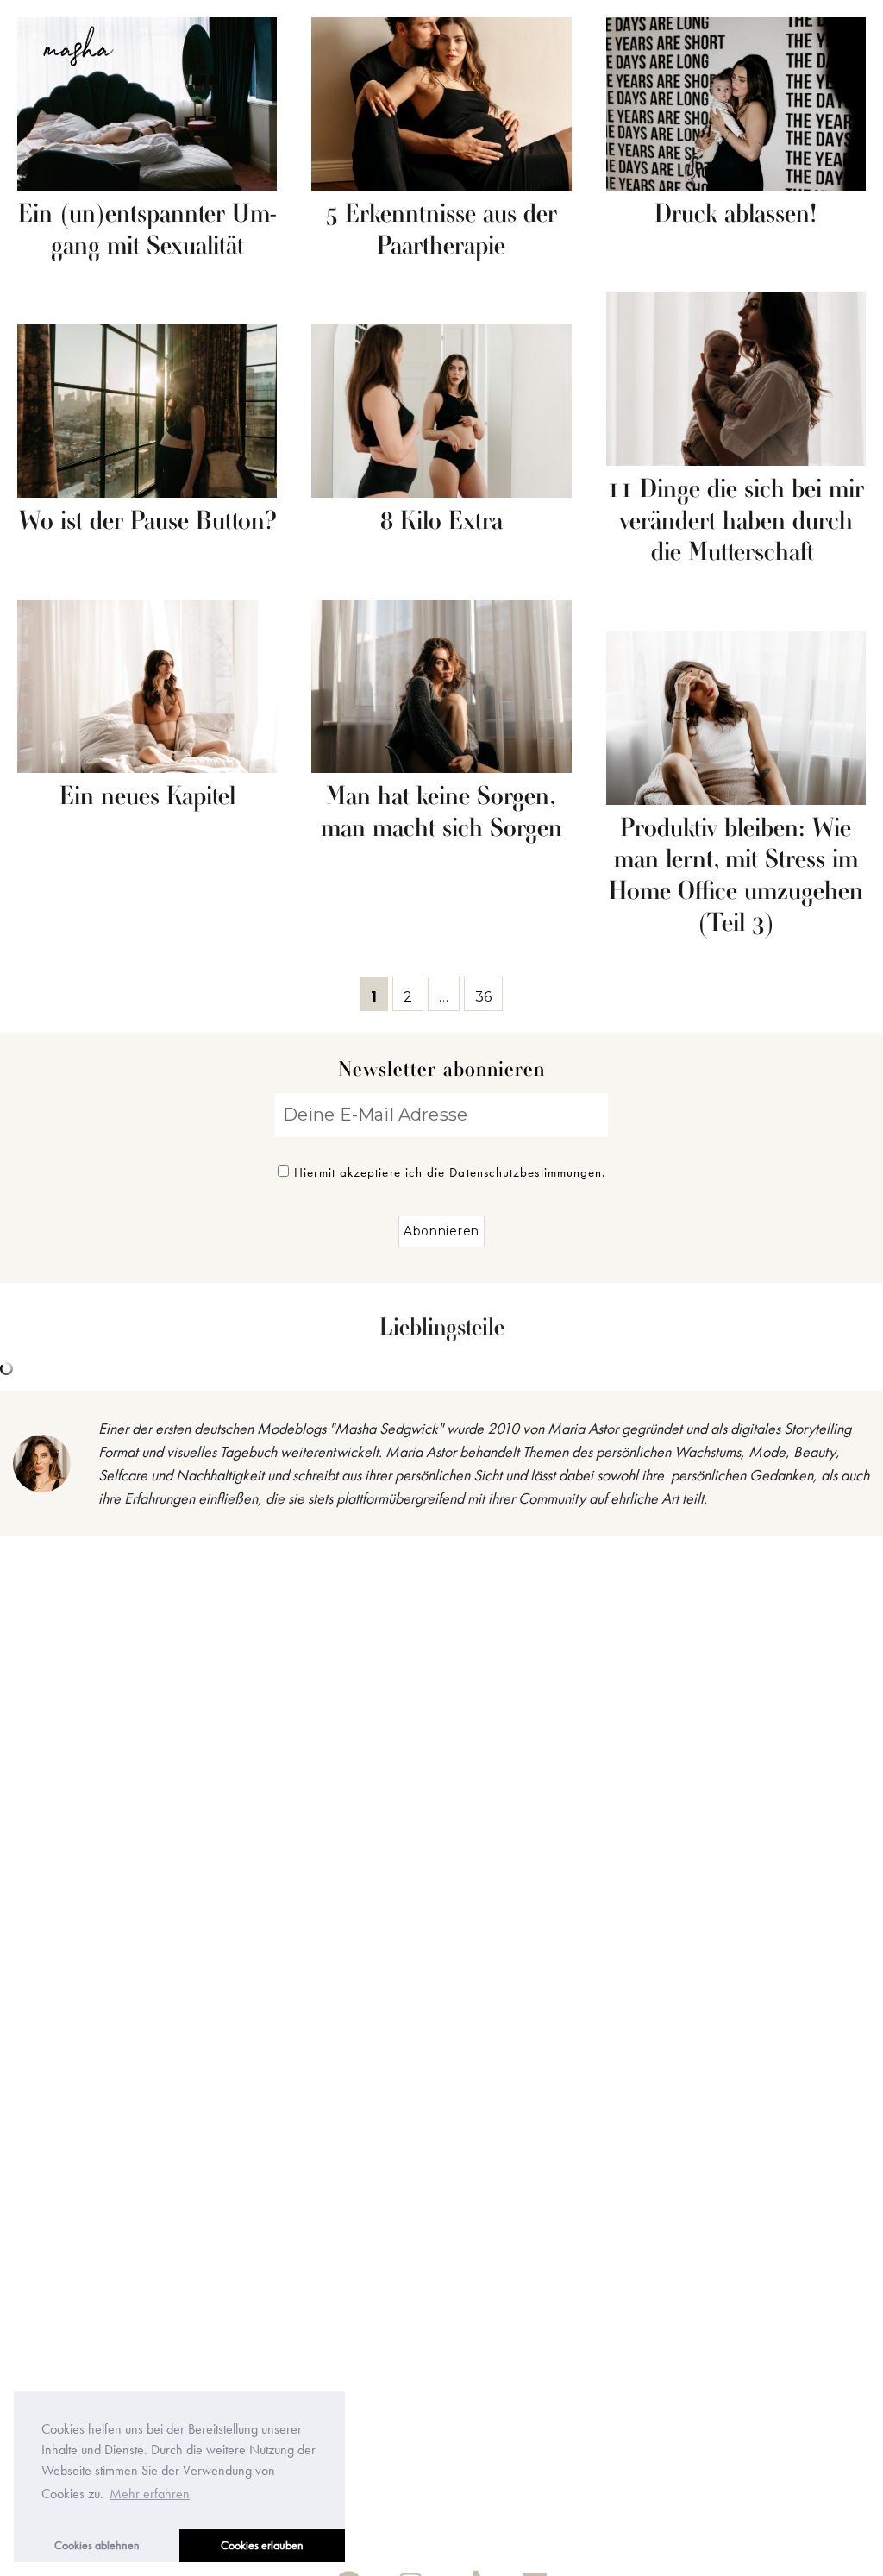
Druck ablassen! (736, 215)
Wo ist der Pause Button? (147, 522)
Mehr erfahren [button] (150, 2494)
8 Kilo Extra (441, 522)
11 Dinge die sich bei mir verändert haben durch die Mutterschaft (736, 522)
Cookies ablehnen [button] (97, 2545)
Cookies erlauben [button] (262, 2545)
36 (488, 993)
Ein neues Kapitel (147, 797)
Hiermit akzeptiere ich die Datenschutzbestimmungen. (450, 1172)
